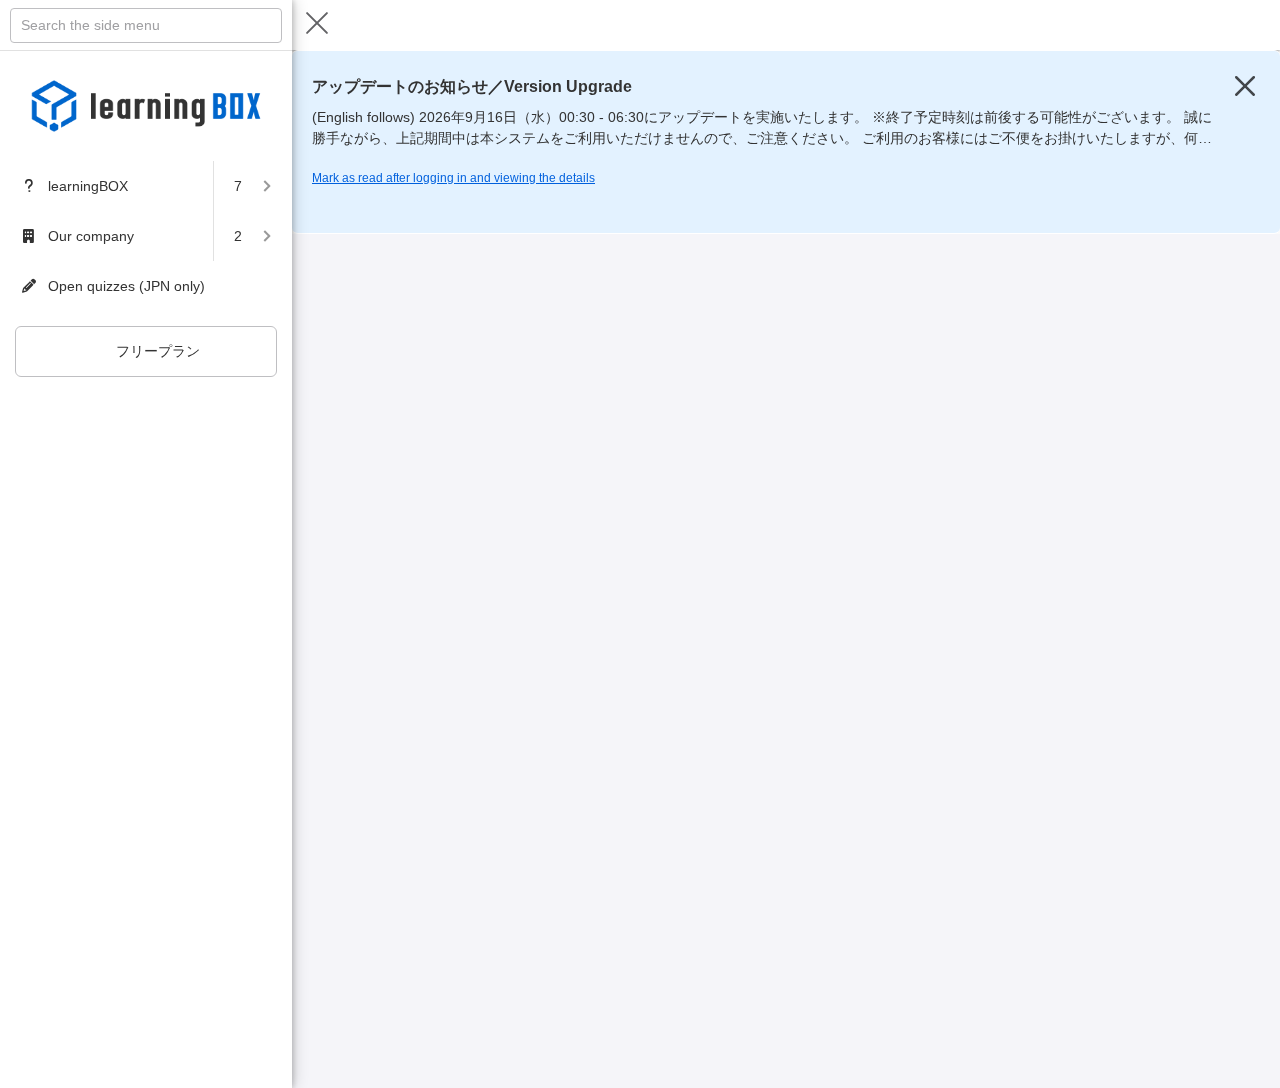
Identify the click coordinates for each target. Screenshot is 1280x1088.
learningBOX (88, 186)
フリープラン (158, 351)
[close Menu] (317, 25)
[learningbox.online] (146, 106)
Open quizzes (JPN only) (126, 286)
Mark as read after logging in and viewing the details (453, 178)
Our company (91, 236)
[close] (1245, 86)
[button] (252, 186)
